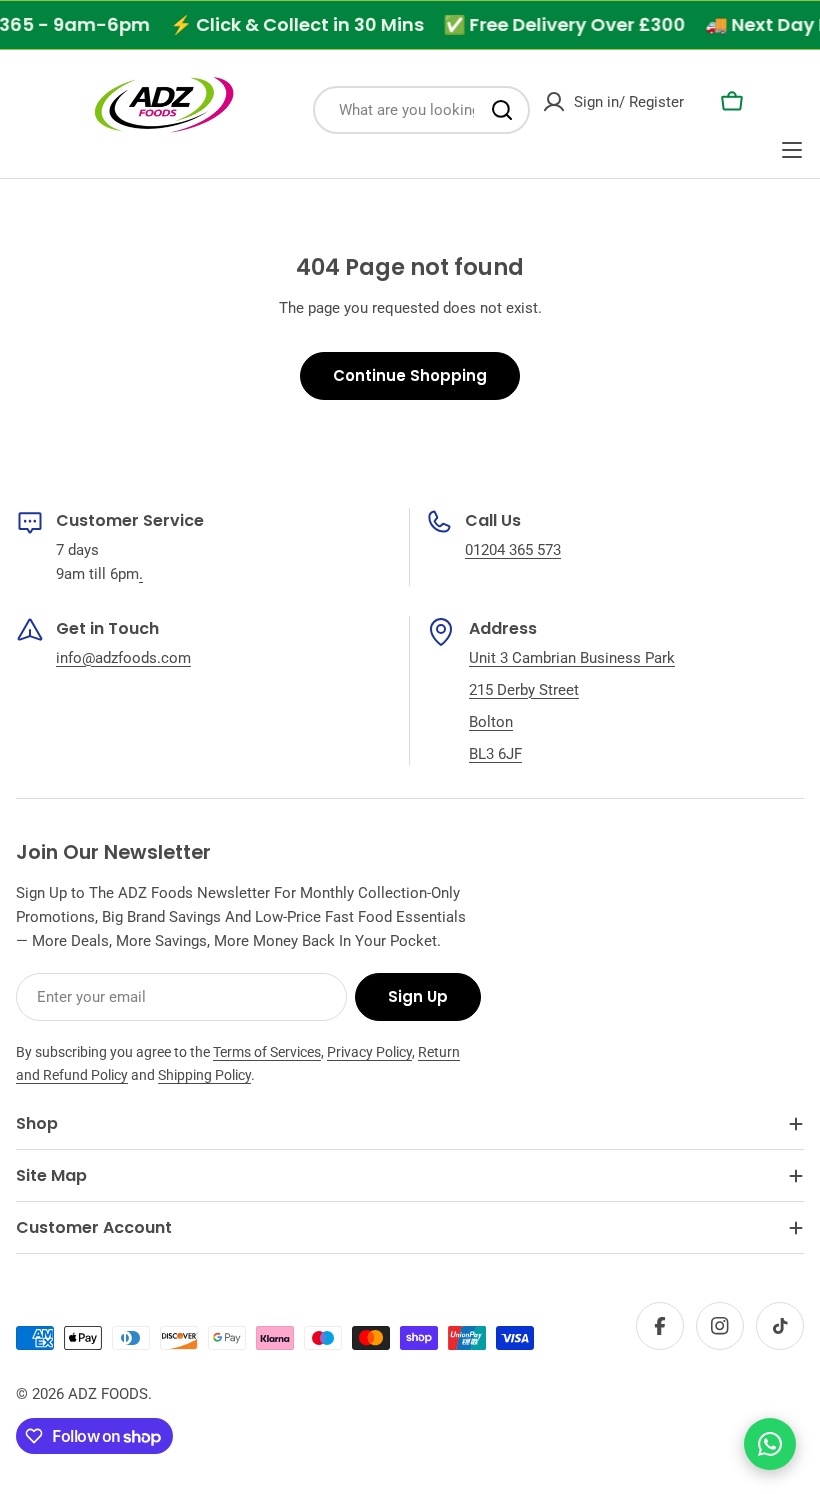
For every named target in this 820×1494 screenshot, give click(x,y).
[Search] (502, 110)
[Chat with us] (770, 1444)
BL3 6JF (495, 754)
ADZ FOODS (108, 1394)
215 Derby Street (524, 690)
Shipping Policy (204, 1075)
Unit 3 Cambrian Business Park (572, 658)
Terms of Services (267, 1052)
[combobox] (421, 110)
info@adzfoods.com (123, 658)
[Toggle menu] (792, 150)
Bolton (491, 722)
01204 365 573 (513, 550)
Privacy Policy (369, 1052)
